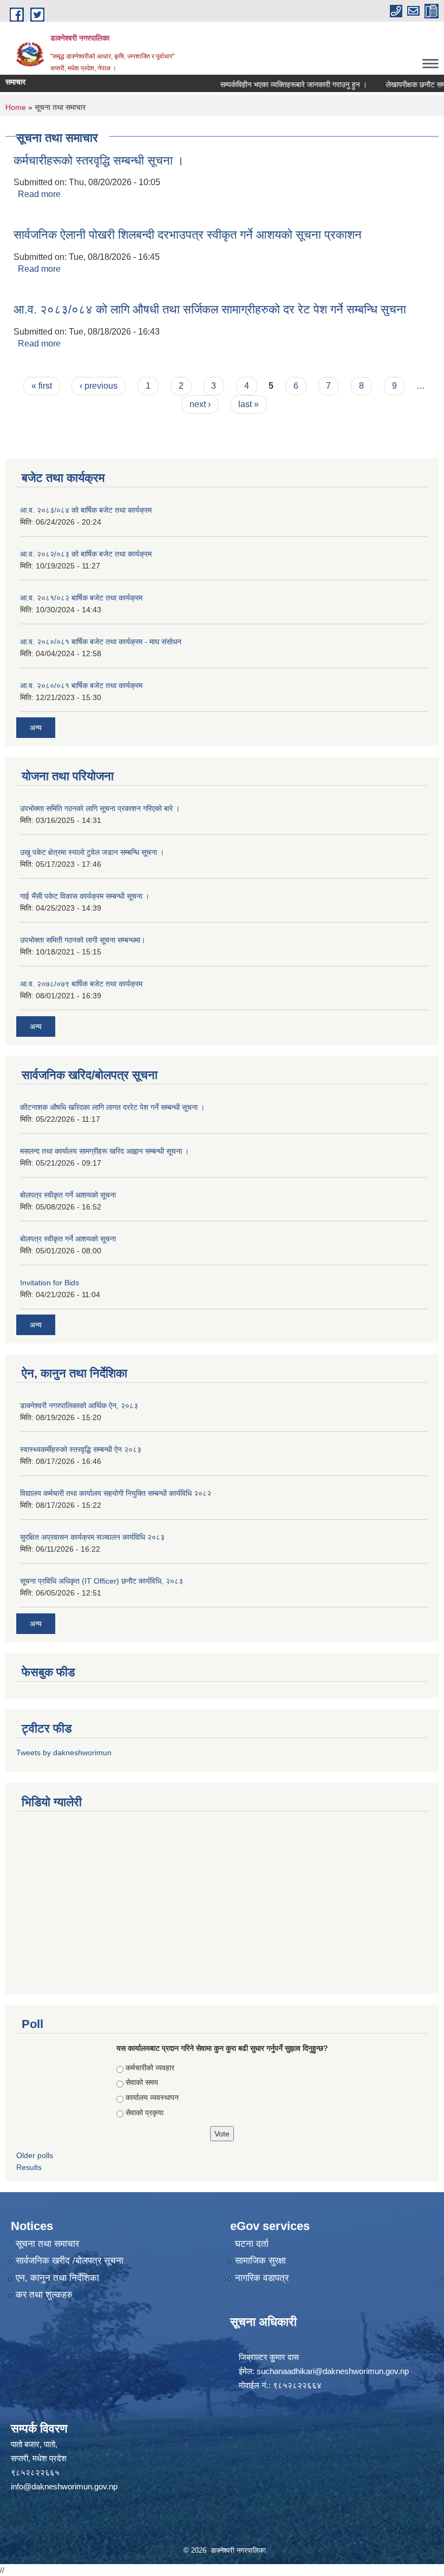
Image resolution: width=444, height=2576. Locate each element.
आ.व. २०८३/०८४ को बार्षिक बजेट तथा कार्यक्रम (86, 510)
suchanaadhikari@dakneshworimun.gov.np (333, 2371)
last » (249, 404)
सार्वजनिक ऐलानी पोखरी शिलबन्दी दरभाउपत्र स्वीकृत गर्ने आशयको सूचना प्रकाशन (188, 235)
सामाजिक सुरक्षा (260, 2261)
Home (16, 107)
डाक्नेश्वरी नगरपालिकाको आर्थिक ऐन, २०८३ (79, 1405)
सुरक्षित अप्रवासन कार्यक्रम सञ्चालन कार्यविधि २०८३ (92, 1537)
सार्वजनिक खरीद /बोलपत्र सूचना (70, 2261)
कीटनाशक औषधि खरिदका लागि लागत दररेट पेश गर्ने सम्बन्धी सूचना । (112, 1107)
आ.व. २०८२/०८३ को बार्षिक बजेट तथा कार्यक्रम (86, 554)
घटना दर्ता (252, 2244)
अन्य (36, 728)
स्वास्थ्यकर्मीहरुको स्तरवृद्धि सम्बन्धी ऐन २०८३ (81, 1449)
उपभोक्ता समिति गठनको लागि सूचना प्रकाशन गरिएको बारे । (100, 808)
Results (29, 2167)
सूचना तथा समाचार (47, 2244)
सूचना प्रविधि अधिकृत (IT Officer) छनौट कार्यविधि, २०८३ (102, 1581)
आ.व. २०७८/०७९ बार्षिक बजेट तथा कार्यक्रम (81, 984)
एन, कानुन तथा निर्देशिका (57, 2278)
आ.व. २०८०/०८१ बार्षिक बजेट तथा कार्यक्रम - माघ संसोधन (101, 642)
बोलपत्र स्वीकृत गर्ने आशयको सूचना (68, 1195)
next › (200, 404)
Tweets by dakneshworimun (64, 1753)
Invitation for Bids (50, 1283)
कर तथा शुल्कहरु (44, 2295)
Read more (39, 194)
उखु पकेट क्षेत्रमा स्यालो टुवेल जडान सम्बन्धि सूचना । (92, 852)
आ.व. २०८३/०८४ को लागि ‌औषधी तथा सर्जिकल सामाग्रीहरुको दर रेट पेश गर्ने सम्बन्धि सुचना (210, 309)
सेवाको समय (142, 2082)
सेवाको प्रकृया (145, 2113)
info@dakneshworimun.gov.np (64, 2486)
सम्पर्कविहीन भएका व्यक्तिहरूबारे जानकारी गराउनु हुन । (275, 84)
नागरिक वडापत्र (262, 2278)
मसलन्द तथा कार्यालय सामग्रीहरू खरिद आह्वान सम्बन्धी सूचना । (105, 1151)
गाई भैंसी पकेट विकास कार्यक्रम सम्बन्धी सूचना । (85, 896)
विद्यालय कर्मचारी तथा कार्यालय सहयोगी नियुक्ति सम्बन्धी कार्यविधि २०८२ (116, 1493)
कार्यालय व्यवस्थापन (152, 2097)
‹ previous (99, 386)
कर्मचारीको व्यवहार (150, 2068)
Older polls (35, 2155)
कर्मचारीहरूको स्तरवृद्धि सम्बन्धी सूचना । (99, 161)
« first (42, 386)
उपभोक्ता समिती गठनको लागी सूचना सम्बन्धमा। (83, 940)
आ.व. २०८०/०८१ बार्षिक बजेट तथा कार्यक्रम (81, 685)
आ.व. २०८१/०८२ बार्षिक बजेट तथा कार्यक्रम (81, 598)
